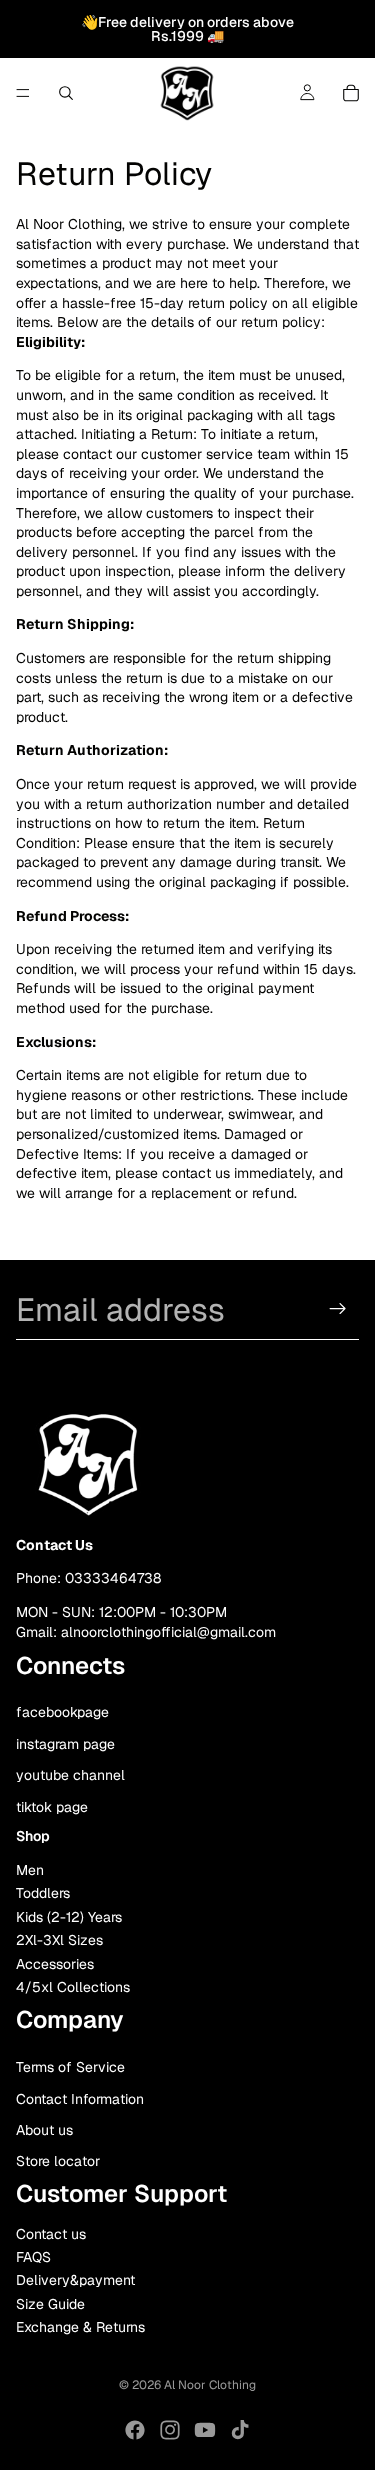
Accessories (55, 1964)
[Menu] (23, 93)
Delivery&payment (75, 2281)
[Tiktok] (240, 2430)
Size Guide (50, 2304)
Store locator (58, 2162)
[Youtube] (205, 2430)
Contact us (51, 2234)
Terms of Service (70, 2068)
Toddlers (43, 1894)
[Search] (66, 93)
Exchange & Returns (80, 2328)
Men (30, 1871)
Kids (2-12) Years (69, 1917)
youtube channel (70, 1776)
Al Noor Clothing (210, 2385)
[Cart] (351, 93)
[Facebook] (135, 2430)
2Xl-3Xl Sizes (59, 1941)
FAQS (33, 2257)
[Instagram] (170, 2430)
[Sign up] (338, 1309)
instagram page (65, 1744)
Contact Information (80, 2099)
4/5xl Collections (73, 1987)
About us (44, 2130)
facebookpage (62, 1712)
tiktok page (52, 1807)
